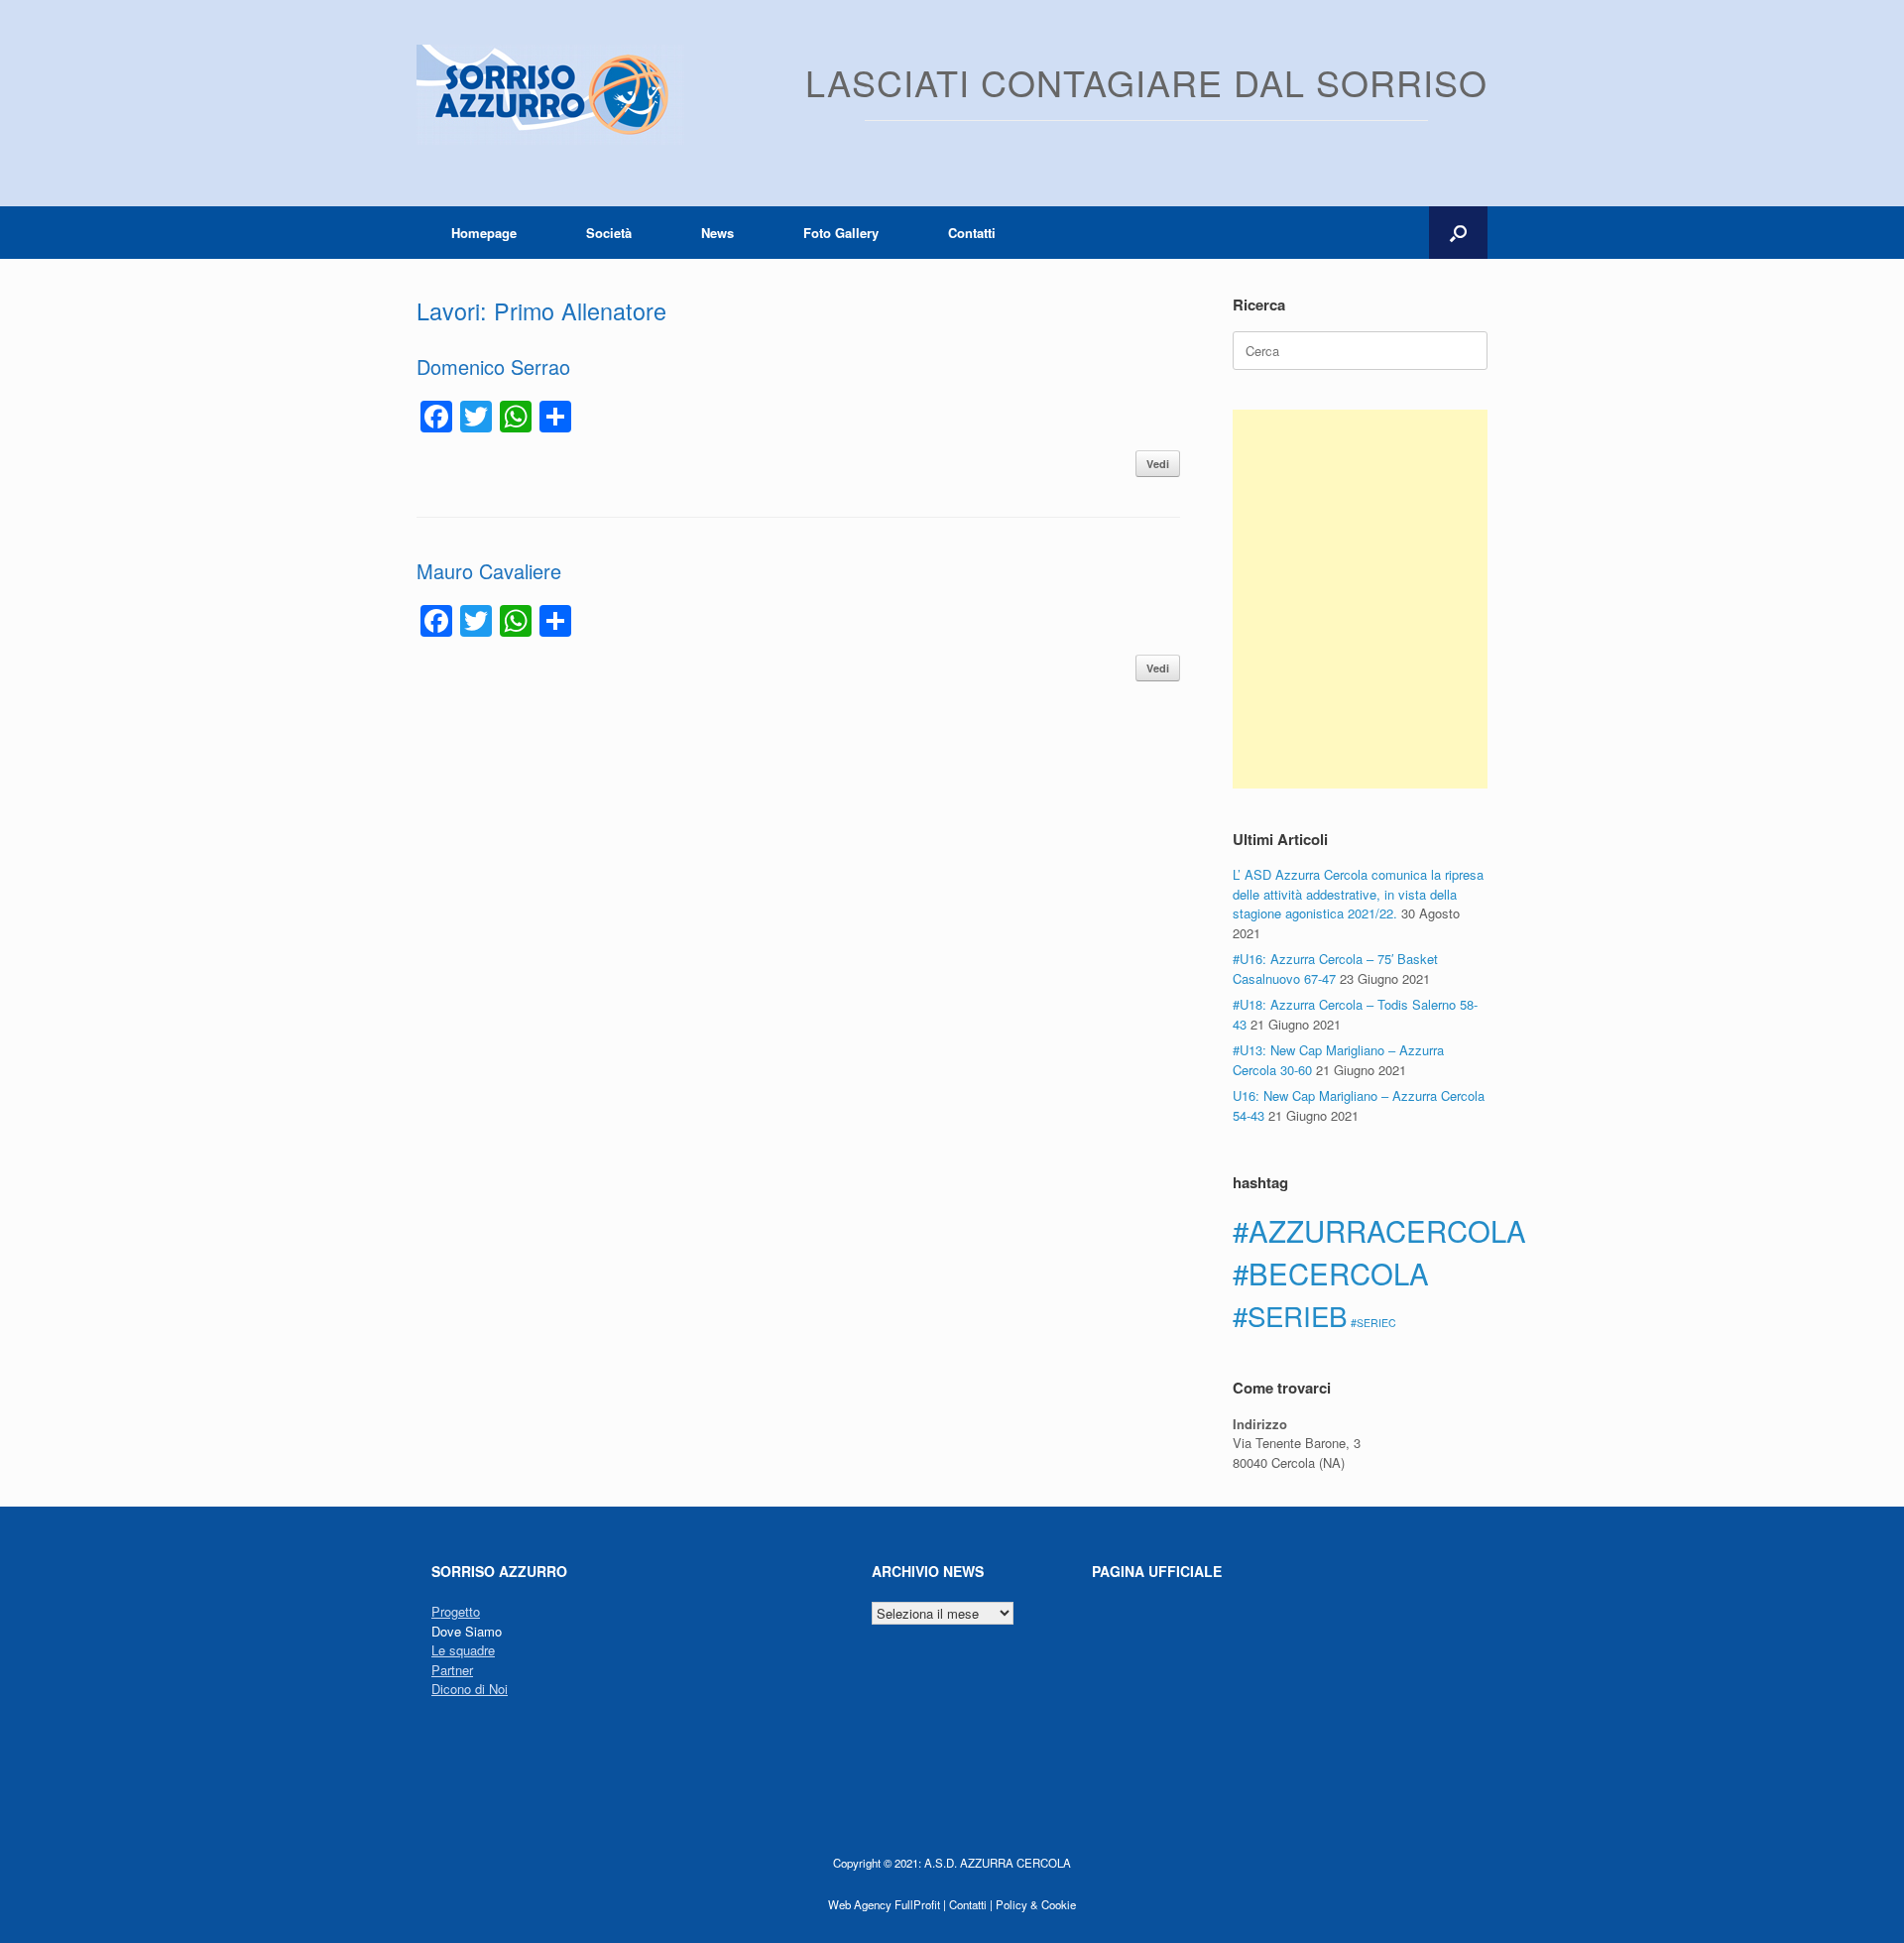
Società (609, 233)
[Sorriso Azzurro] (550, 95)
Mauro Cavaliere (489, 571)
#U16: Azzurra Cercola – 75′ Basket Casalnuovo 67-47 (1335, 969)
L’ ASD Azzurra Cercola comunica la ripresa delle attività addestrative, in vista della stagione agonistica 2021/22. (1358, 894)
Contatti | (971, 1904)
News (717, 233)
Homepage (484, 233)
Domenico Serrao (493, 366)
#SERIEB (1290, 1315)
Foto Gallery (841, 233)
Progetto (456, 1611)
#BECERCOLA (1331, 1273)
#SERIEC (1373, 1323)
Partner (452, 1670)
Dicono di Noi (470, 1689)
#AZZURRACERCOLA (1379, 1230)
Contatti (972, 233)
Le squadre (463, 1650)
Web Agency (860, 1904)
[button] (1458, 233)
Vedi (1158, 464)
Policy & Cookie (1036, 1904)
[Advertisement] (1360, 599)
